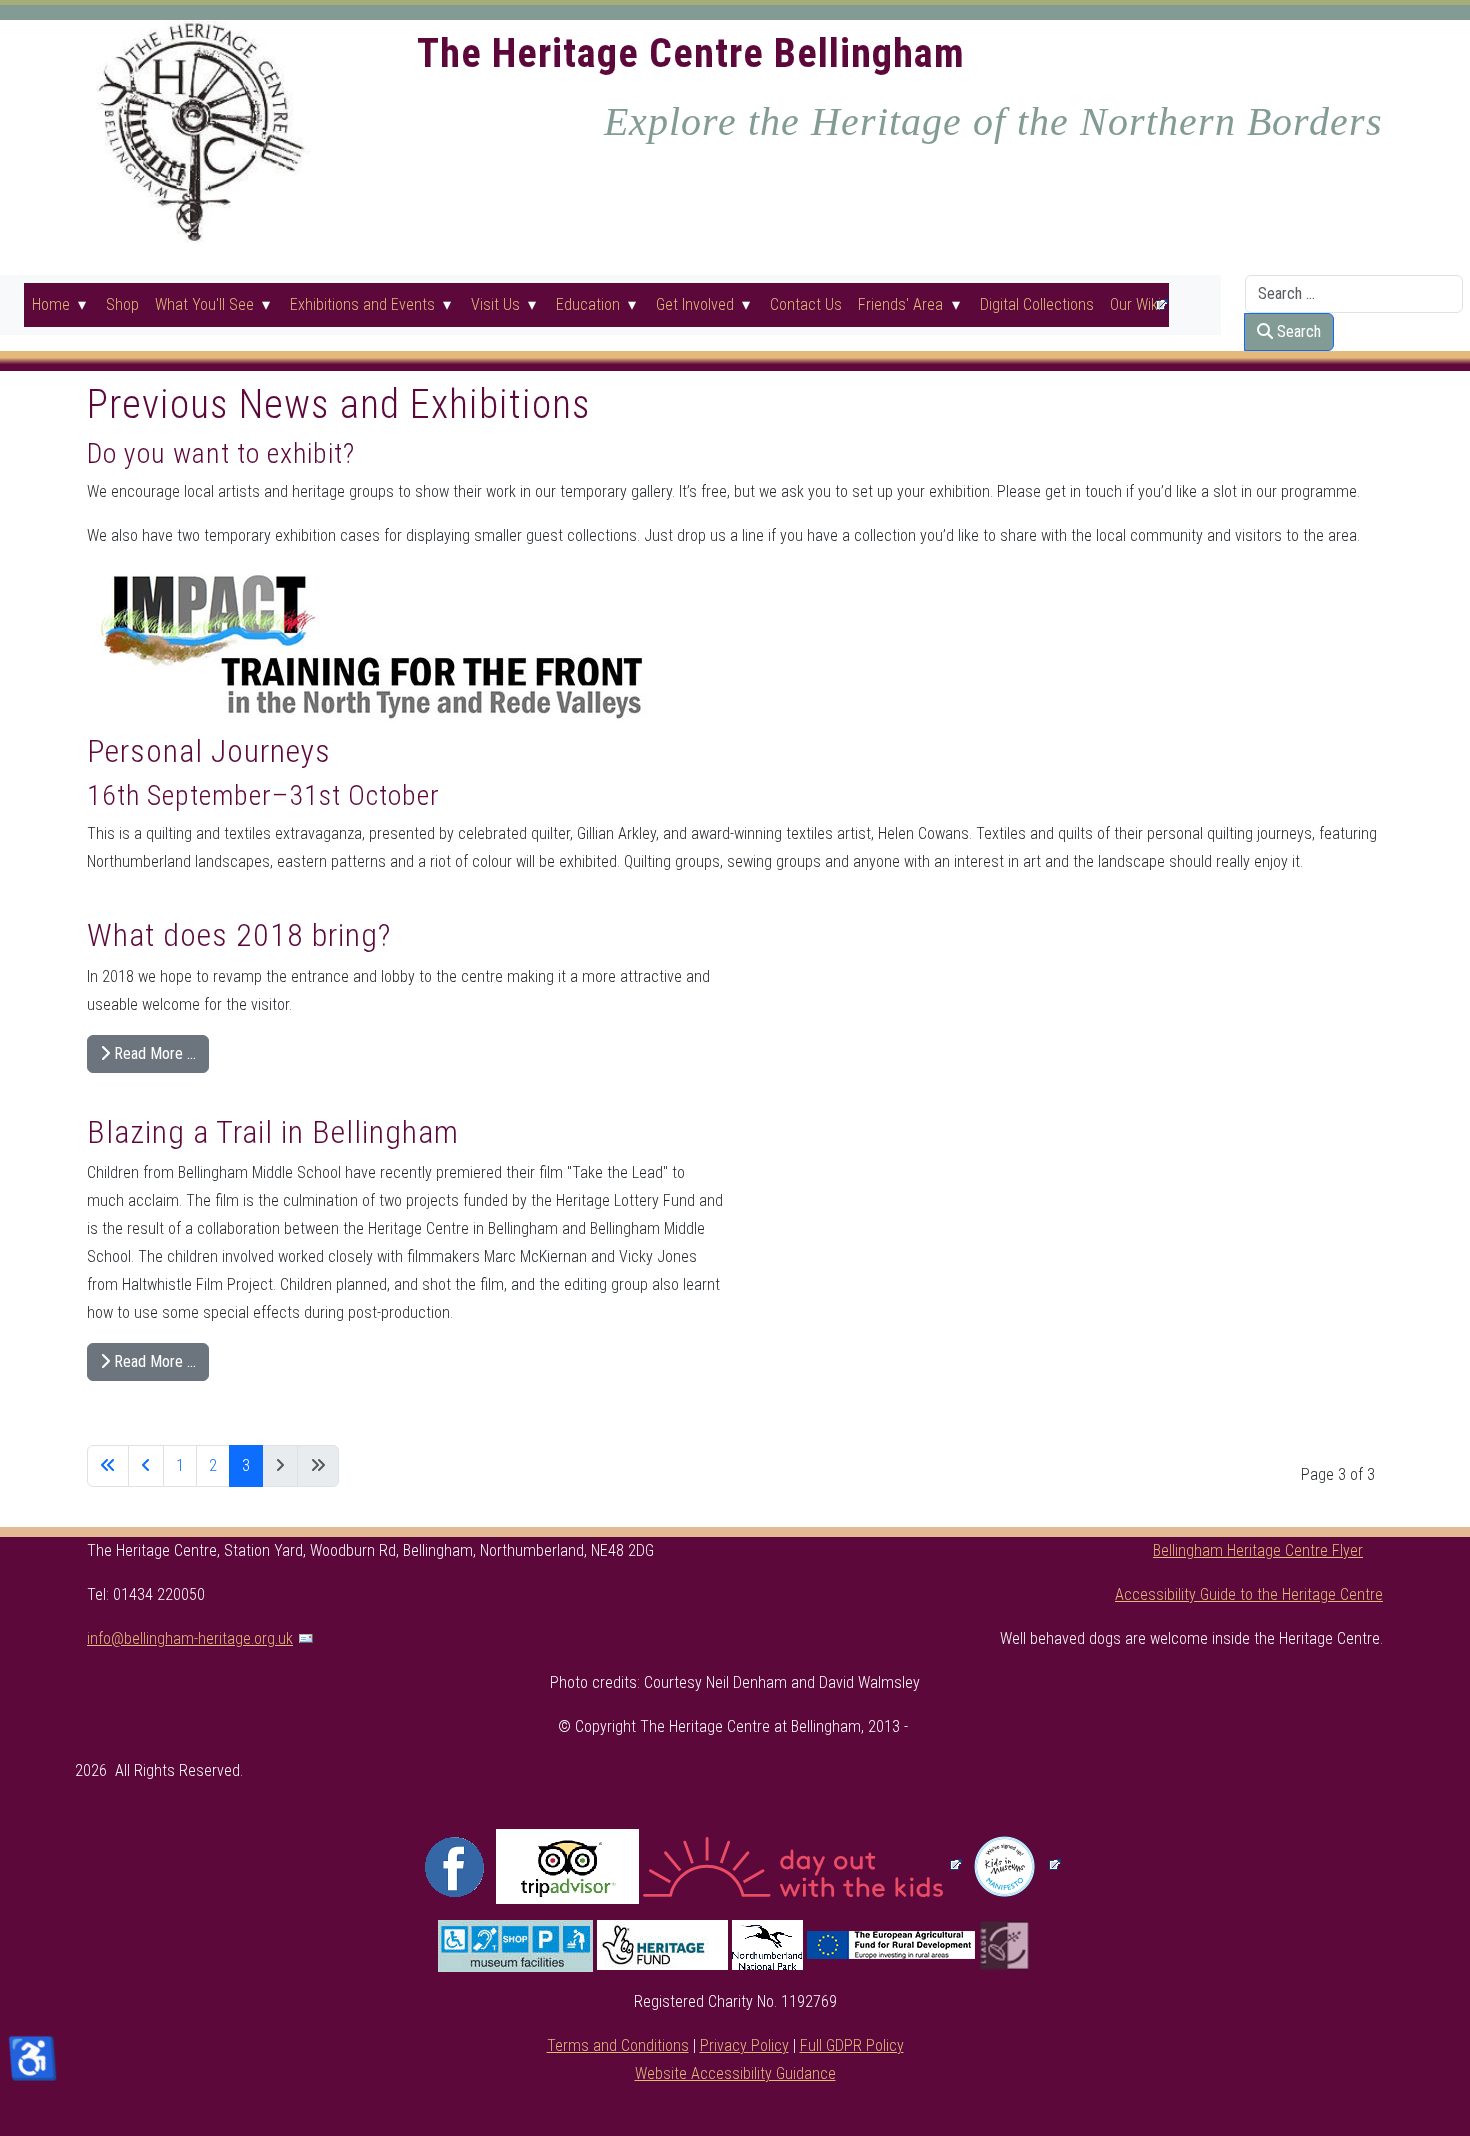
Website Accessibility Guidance (735, 2073)
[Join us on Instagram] (567, 1865)
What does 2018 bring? (239, 935)
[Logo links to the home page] (199, 130)
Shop (122, 304)
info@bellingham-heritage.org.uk (190, 1638)
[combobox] (1354, 294)
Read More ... (153, 1053)
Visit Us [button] (495, 304)
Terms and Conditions (618, 2045)
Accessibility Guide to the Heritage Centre (1249, 1594)
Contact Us (806, 304)
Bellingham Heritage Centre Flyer (1258, 1550)
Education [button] (588, 304)
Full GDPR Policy (852, 2045)
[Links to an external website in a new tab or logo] (1014, 1865)
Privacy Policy (744, 2045)
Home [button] (51, 304)
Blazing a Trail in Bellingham (273, 1132)
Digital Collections (1037, 304)
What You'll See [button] (204, 304)
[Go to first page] (108, 1466)
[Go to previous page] (146, 1466)
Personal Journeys (209, 751)
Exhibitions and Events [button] (362, 304)
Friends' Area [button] (900, 304)
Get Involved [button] (695, 304)
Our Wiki (1135, 304)
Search (1297, 331)
